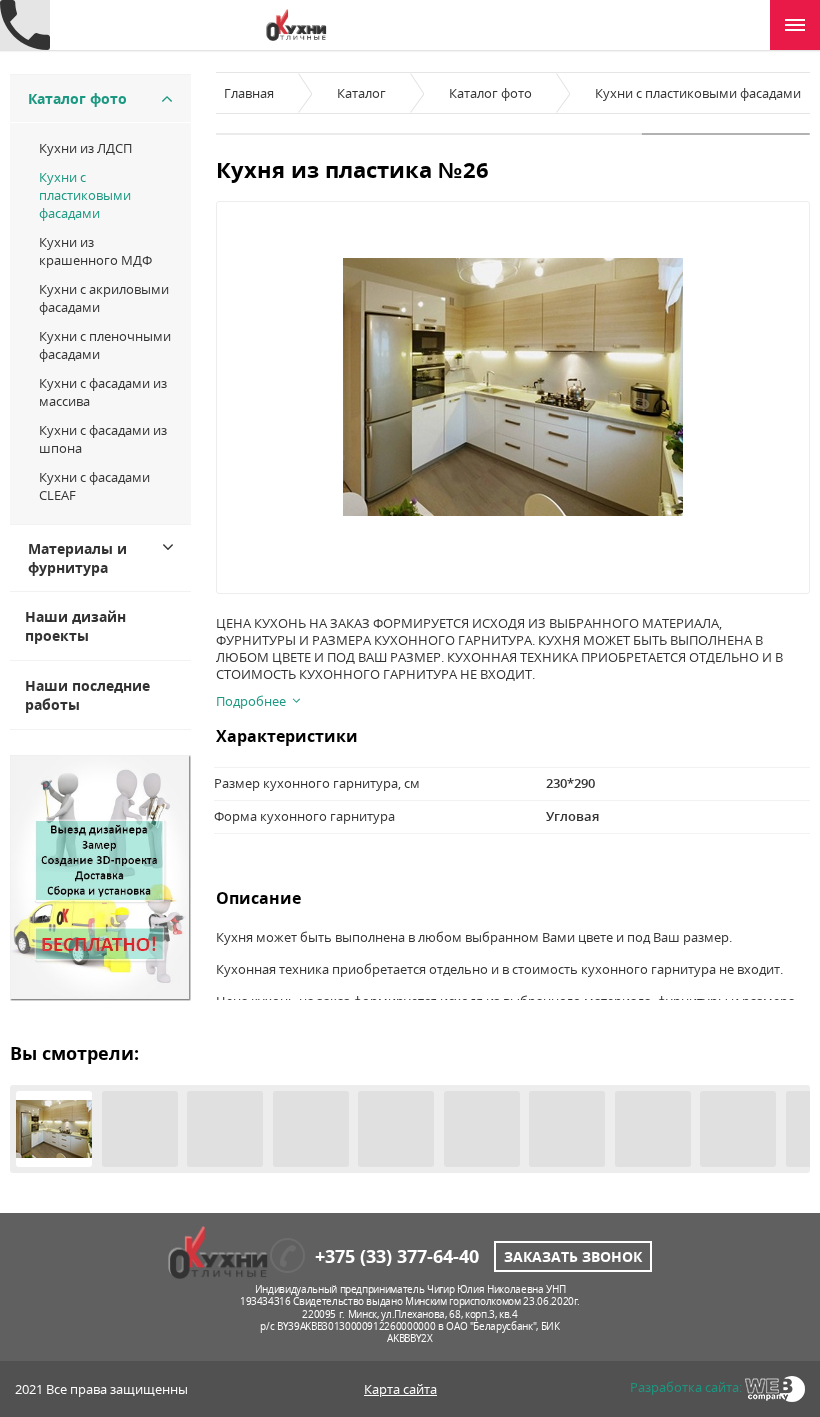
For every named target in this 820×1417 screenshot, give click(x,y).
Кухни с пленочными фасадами (105, 345)
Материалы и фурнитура (77, 558)
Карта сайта (400, 1389)
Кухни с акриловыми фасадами (104, 298)
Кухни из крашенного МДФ (95, 251)
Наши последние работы (87, 695)
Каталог (361, 93)
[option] (513, 387)
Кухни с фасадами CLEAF (94, 486)
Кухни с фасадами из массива (103, 392)
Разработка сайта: (686, 1387)
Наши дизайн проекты (75, 626)
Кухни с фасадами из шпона (103, 439)
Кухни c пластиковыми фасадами (85, 195)
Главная (249, 93)
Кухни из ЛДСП (85, 148)
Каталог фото (77, 98)
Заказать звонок (573, 1256)
